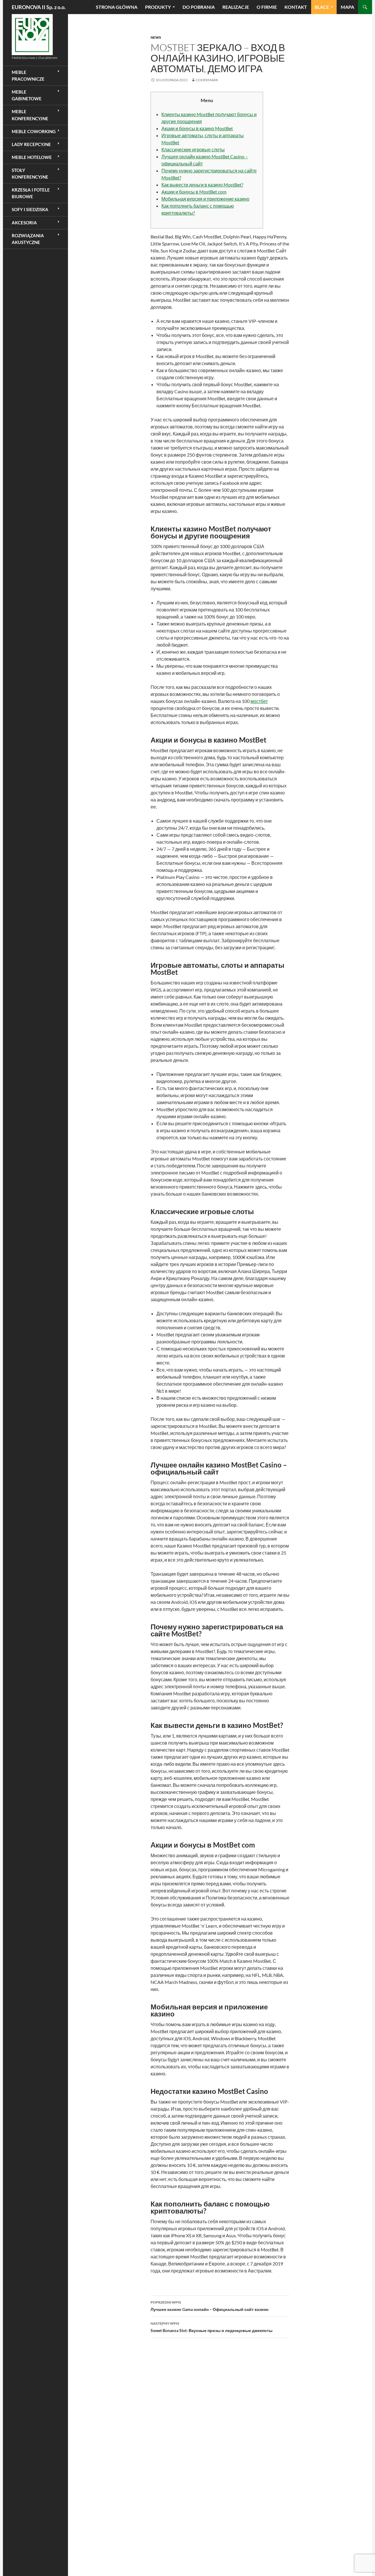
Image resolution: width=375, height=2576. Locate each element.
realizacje (236, 7)
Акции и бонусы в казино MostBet (197, 128)
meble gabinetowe (27, 95)
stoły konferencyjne (30, 173)
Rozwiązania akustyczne (28, 239)
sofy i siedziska (30, 209)
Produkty (158, 7)
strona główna (117, 7)
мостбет (259, 701)
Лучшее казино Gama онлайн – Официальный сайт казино (210, 2306)
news (156, 37)
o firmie (267, 7)
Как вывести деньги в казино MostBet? (202, 185)
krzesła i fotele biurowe (31, 193)
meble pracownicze (28, 76)
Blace (322, 7)
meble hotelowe (32, 157)
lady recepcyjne (31, 144)
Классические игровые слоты (193, 149)
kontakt (296, 7)
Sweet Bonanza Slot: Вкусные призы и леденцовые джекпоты (212, 2327)
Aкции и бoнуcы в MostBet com (194, 192)
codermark (207, 80)
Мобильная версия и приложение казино (205, 199)
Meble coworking (34, 131)
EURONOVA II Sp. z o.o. (39, 7)
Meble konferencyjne (30, 115)
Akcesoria (24, 223)
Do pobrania (199, 7)
